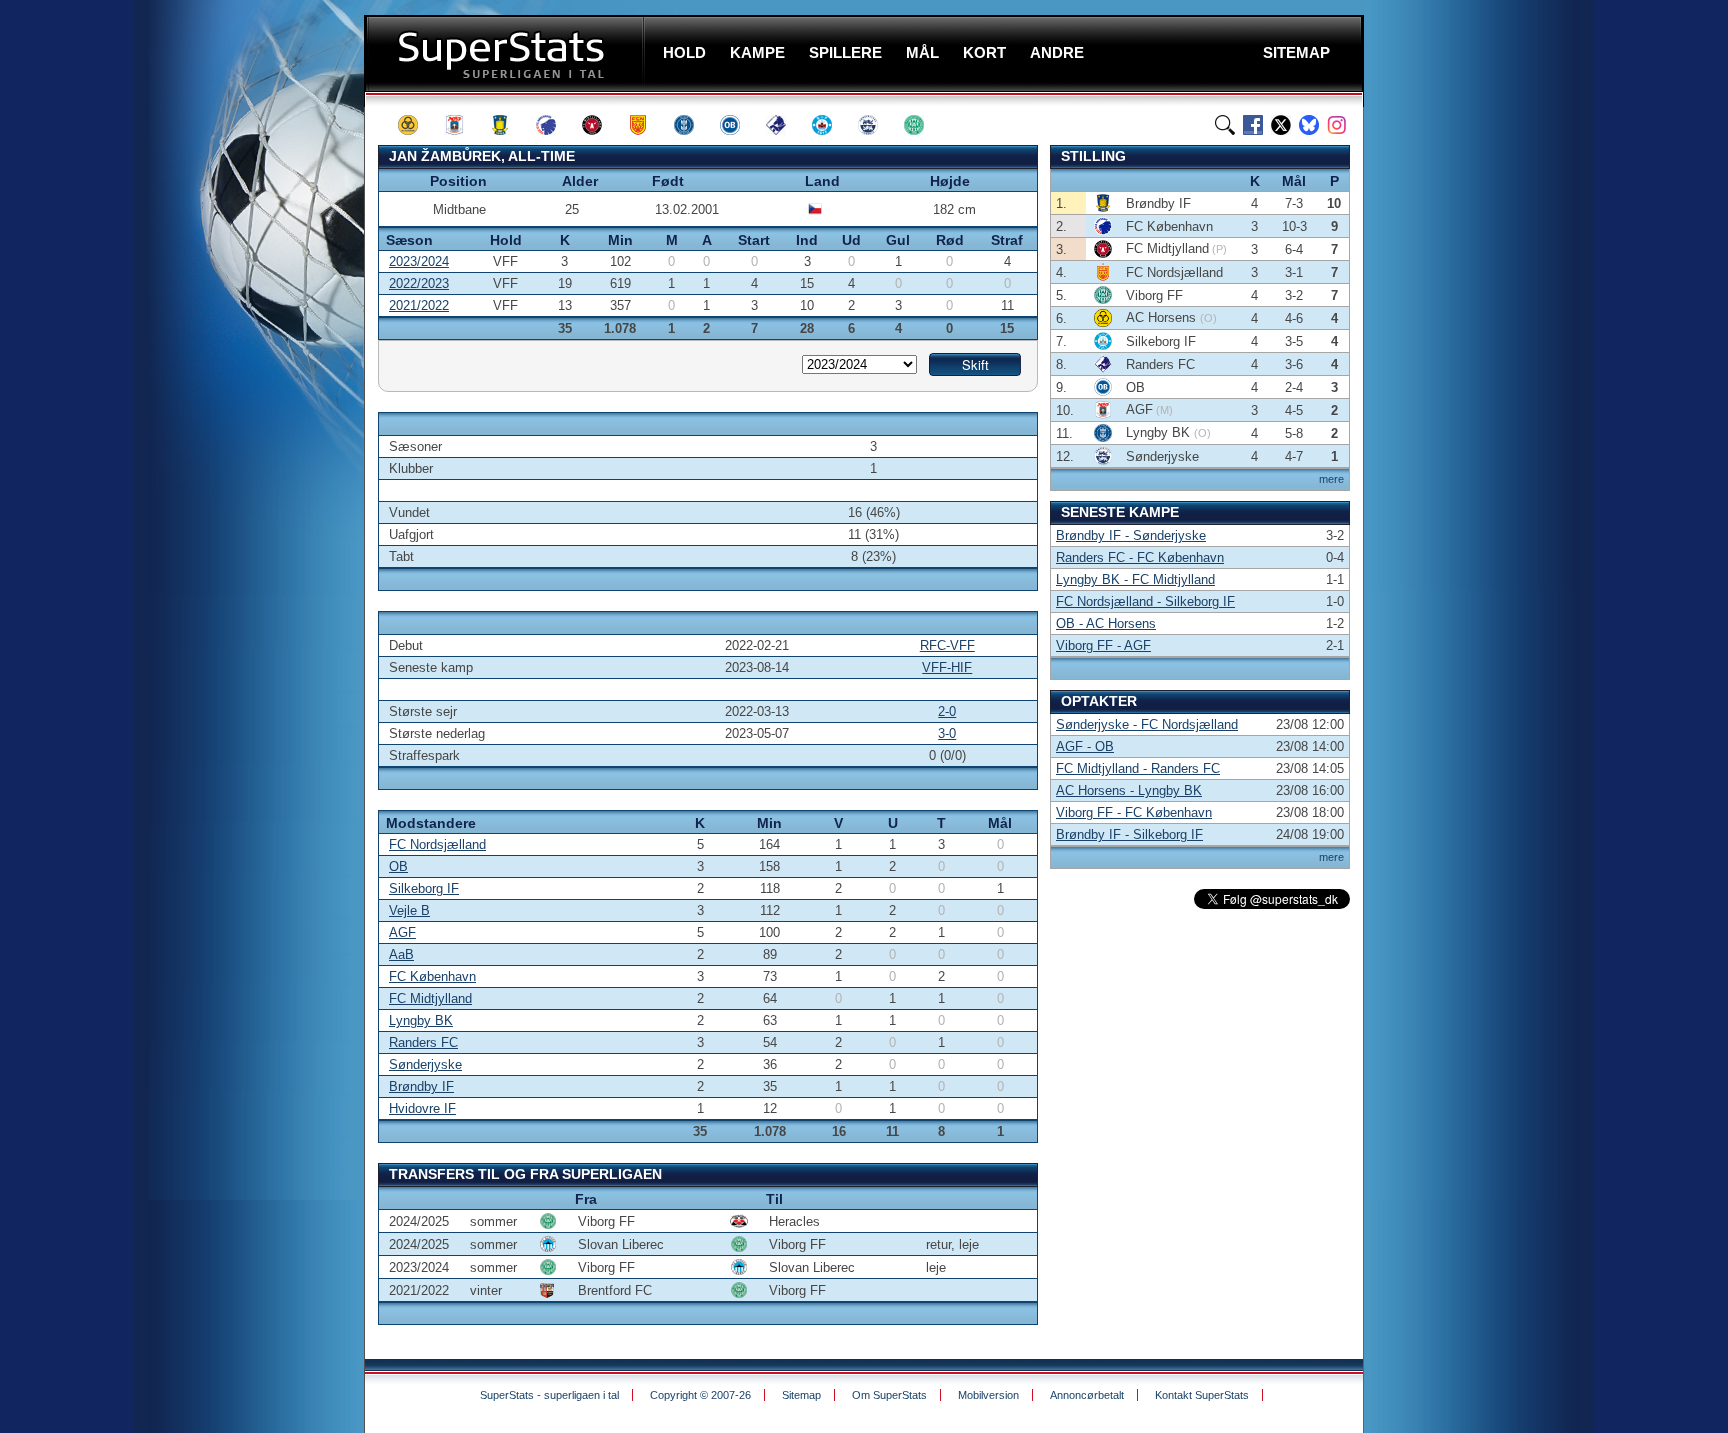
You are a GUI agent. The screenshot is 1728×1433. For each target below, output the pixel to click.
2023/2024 (419, 261)
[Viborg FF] (923, 125)
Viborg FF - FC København (1134, 812)
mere (1331, 479)
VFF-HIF (947, 667)
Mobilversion (988, 1395)
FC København (432, 976)
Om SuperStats (889, 1395)
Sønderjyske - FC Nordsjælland (1147, 724)
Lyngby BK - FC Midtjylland (1135, 579)
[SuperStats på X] (1281, 125)
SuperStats (506, 53)
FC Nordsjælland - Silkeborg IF (1145, 601)
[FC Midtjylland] (601, 125)
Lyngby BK (421, 1020)
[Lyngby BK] (693, 125)
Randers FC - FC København (1140, 557)
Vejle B (409, 910)
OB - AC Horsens (1106, 623)
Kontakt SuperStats (1202, 1395)
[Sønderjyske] (877, 125)
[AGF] (463, 125)
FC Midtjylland (430, 998)
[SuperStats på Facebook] (1253, 125)
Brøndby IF (421, 1086)
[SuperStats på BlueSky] (1309, 125)
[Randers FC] (785, 125)
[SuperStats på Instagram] (1337, 125)
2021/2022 (419, 305)
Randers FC (423, 1042)
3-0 (947, 733)
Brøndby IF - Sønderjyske (1131, 535)
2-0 (947, 711)
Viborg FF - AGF (1103, 645)
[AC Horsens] (417, 125)
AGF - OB (1085, 746)
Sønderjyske (425, 1064)
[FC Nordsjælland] (647, 125)
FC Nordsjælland (437, 844)
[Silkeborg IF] (831, 125)
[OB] (739, 125)
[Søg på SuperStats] (1225, 125)
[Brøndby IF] (509, 125)
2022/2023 (419, 283)
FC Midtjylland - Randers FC (1138, 768)
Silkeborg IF (424, 888)
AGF (402, 932)
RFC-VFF (947, 645)
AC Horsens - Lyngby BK (1129, 790)
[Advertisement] (244, 395)
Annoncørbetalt (1087, 1395)
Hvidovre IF (422, 1108)
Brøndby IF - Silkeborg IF (1129, 834)
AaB (401, 954)
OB (398, 866)
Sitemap (801, 1395)
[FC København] (555, 125)
